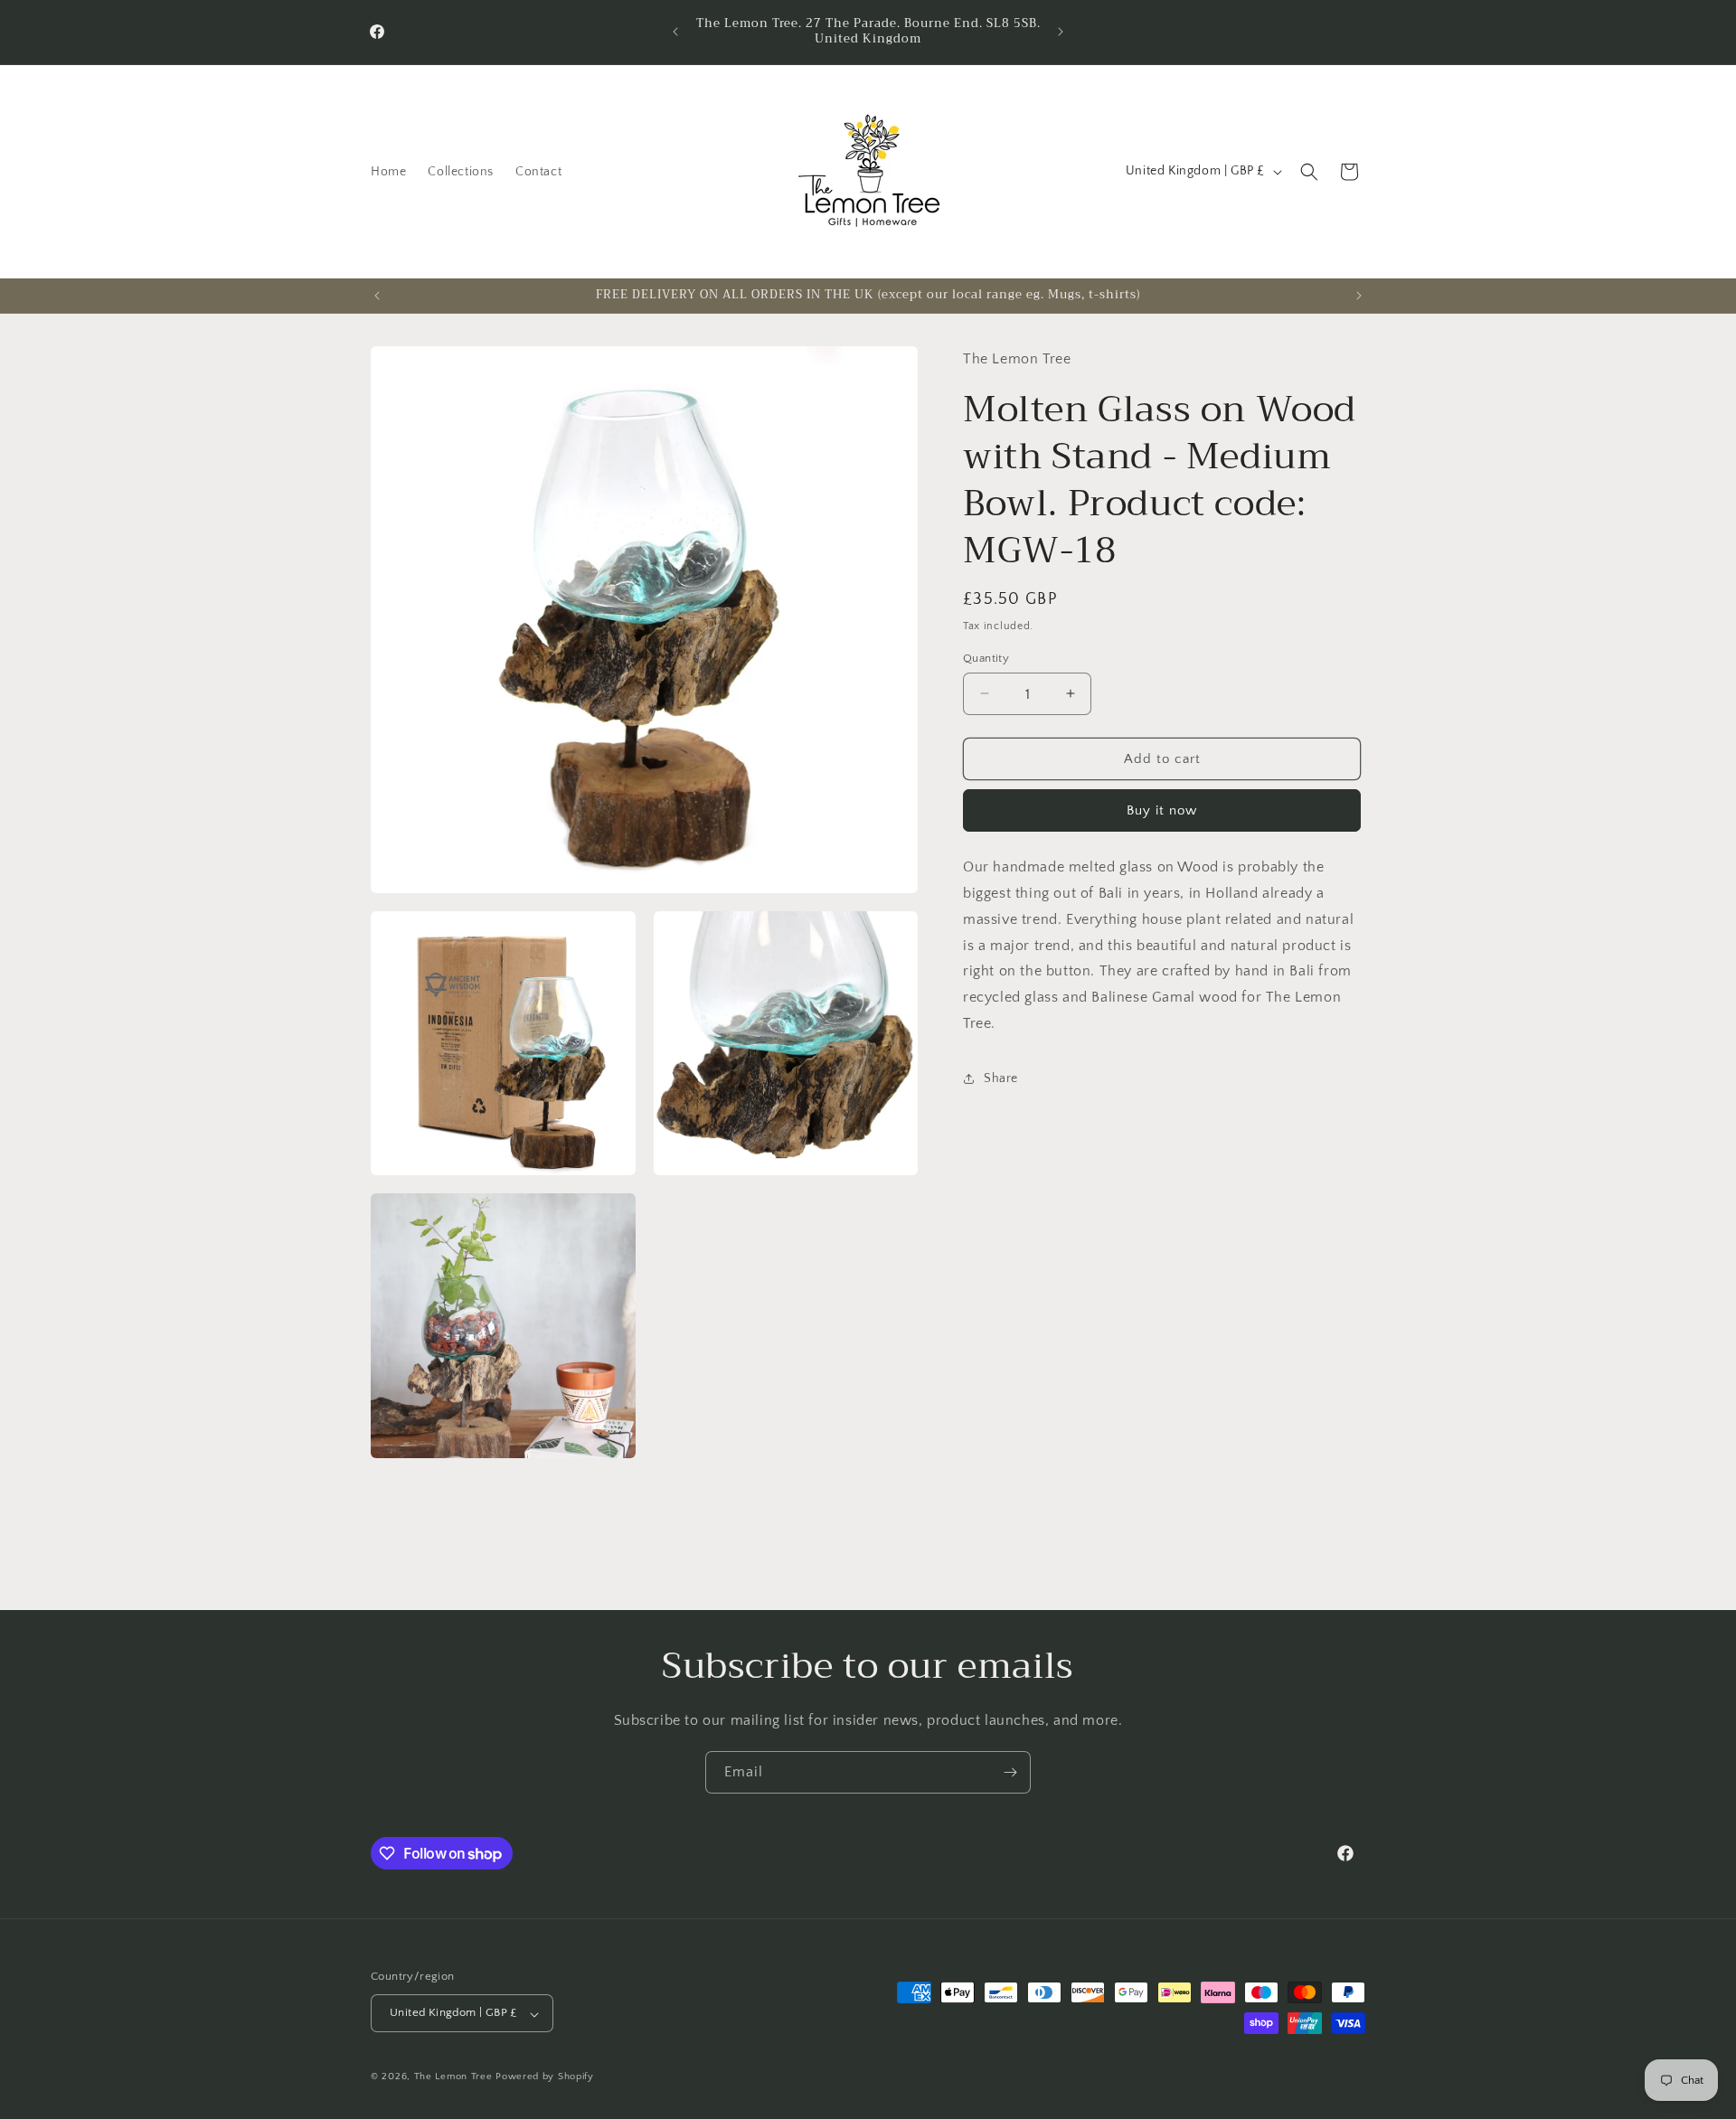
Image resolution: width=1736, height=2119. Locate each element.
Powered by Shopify (545, 2077)
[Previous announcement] (675, 32)
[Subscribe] (1010, 1772)
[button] (1309, 172)
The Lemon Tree (453, 2077)
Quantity (986, 657)
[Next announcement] (1061, 32)
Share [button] (1001, 1078)
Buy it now (1162, 810)
